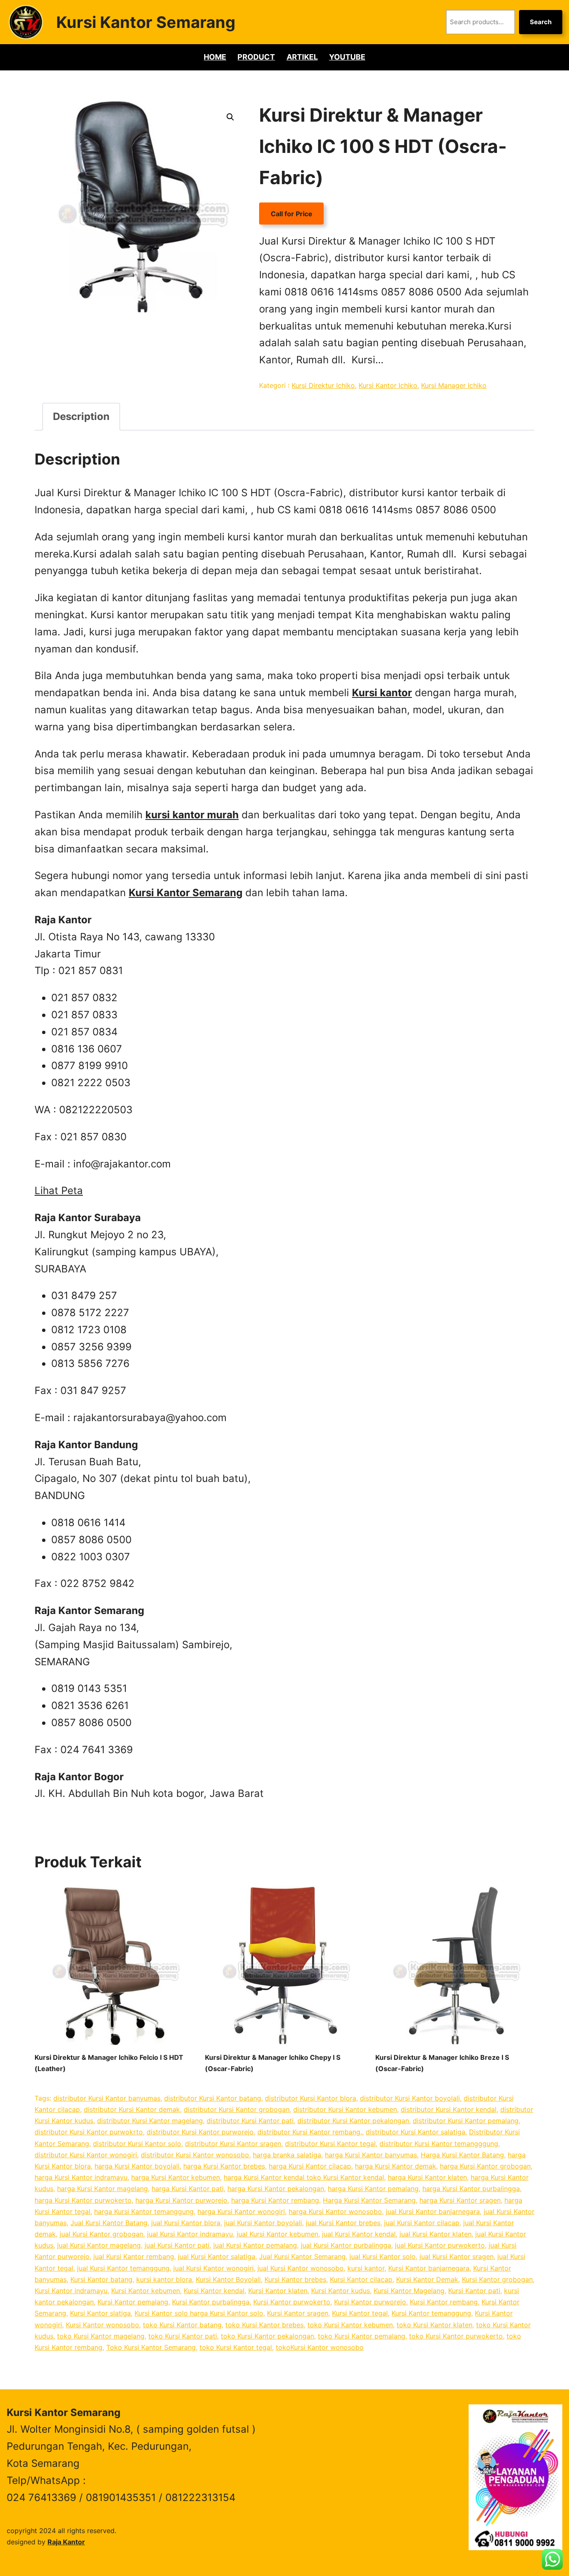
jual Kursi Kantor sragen (457, 2256)
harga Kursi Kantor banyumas (371, 2155)
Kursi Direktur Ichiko (323, 385)
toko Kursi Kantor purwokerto (456, 2336)
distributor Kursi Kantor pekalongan (353, 2121)
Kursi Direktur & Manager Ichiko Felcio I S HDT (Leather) (109, 2063)
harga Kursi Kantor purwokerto (83, 2200)
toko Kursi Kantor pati (183, 2336)
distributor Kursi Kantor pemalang (466, 2121)
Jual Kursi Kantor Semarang (302, 2256)
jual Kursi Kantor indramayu (190, 2234)
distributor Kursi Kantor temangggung (439, 2144)
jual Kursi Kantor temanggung (123, 2268)
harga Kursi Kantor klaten (427, 2177)
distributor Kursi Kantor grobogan (237, 2109)
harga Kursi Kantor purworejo (181, 2200)
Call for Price (292, 214)
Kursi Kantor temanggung (431, 2313)
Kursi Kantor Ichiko (388, 385)
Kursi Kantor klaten (278, 2291)
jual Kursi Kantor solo (383, 2256)
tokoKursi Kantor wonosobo (320, 2347)
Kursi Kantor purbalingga (211, 2302)
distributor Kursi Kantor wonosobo (195, 2155)
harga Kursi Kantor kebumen (176, 2177)
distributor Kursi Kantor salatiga (416, 2132)
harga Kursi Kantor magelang (102, 2189)
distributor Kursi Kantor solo (137, 2144)
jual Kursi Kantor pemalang (255, 2245)
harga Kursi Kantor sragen (460, 2200)
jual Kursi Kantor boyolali (263, 2223)
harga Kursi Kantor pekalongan (276, 2189)
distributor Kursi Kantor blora (311, 2098)
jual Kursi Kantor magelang (99, 2245)
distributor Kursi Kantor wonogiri (86, 2155)
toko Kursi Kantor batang (182, 2325)
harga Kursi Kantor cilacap (310, 2166)
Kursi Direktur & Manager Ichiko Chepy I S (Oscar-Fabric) (273, 2063)
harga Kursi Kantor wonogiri (241, 2211)
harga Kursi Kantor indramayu (81, 2177)
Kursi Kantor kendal (214, 2291)
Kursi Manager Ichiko (454, 385)
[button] (230, 117)
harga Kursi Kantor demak (396, 2166)
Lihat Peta (59, 1191)
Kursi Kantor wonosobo (102, 2325)
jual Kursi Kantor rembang (134, 2256)
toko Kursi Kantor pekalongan (267, 2336)
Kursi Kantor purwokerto (292, 2302)
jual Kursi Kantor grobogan (101, 2234)
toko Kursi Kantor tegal (236, 2347)
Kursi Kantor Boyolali (228, 2279)
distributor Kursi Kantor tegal (330, 2144)
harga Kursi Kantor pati (188, 2189)
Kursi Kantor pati (474, 2291)
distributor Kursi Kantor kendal (449, 2109)
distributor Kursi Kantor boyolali (410, 2098)
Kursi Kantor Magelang (409, 2291)
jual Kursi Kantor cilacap (422, 2223)
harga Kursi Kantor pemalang (373, 2189)
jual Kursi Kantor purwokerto (440, 2245)
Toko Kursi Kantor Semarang (151, 2347)
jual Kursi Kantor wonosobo (301, 2268)
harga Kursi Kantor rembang (275, 2200)
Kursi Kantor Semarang (146, 22)
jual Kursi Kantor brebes (343, 2223)
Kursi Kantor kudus (341, 2291)
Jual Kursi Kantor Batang (109, 2223)
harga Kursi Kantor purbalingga (471, 2189)
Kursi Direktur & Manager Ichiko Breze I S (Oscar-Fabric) (442, 2063)
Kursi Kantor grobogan (497, 2279)
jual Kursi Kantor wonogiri (213, 2268)
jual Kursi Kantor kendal (359, 2234)
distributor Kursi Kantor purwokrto (89, 2132)
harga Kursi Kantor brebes (224, 2166)
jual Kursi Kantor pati (177, 2245)
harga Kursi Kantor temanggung (144, 2211)
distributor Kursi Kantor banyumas (107, 2098)
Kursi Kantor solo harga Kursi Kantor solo (199, 2313)
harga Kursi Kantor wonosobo (335, 2211)
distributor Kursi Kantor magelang (150, 2121)
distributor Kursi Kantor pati (250, 2121)
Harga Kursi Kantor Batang (462, 2155)
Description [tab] (81, 416)
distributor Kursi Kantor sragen (233, 2144)
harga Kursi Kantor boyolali (137, 2166)
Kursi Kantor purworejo (370, 2302)
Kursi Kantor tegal (360, 2313)
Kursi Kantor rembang (444, 2302)
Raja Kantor (66, 2542)
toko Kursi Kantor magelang (101, 2336)
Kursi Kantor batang (101, 2279)
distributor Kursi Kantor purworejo (200, 2132)
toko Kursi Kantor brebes (265, 2325)
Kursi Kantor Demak (427, 2279)
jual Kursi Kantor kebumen (277, 2234)
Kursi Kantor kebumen (146, 2291)
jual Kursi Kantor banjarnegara (433, 2211)
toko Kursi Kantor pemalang (362, 2336)
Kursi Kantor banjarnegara (429, 2268)
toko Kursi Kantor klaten (434, 2325)
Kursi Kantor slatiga (100, 2313)
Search (541, 22)
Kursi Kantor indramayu (71, 2291)
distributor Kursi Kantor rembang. (310, 2132)
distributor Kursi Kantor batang (213, 2098)
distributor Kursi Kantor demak (132, 2109)
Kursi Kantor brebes (295, 2279)
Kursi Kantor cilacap (361, 2279)
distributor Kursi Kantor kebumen (345, 2109)
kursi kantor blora (164, 2279)
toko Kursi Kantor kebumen (350, 2325)
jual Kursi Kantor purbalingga (346, 2245)
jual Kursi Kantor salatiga (217, 2256)
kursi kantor (366, 2268)
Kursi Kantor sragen (298, 2313)
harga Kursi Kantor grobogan (485, 2166)
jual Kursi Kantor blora (186, 2223)
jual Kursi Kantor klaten (435, 2234)
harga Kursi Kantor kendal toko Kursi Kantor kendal (304, 2177)
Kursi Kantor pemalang (133, 2302)
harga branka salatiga (287, 2155)
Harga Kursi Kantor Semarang (369, 2200)
